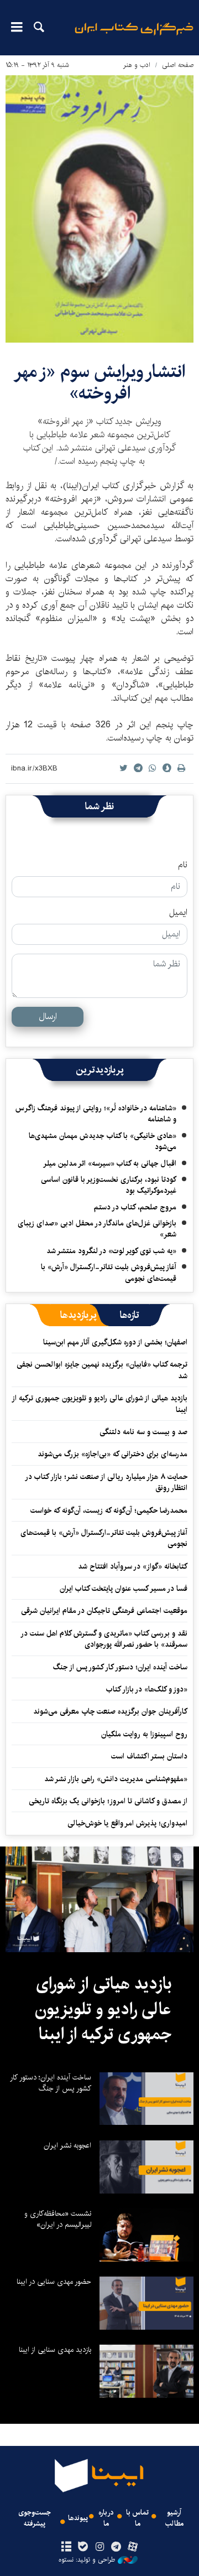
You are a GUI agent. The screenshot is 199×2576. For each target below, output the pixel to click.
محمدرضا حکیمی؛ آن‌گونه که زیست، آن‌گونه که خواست (109, 1511)
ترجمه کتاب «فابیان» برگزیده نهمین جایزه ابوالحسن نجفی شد (102, 1370)
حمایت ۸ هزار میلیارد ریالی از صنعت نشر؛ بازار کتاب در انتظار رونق (107, 1482)
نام (183, 865)
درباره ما (106, 2518)
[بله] (83, 2547)
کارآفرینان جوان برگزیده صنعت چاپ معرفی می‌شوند (110, 1711)
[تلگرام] (116, 2547)
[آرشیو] (66, 2547)
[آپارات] (133, 2547)
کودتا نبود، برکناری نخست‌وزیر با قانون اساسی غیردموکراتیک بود (109, 1185)
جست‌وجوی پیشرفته (35, 2518)
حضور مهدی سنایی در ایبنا (54, 2282)
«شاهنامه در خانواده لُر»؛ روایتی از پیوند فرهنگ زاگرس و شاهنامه (96, 1114)
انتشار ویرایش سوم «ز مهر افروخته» (99, 382)
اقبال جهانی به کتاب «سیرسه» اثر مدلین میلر (110, 1163)
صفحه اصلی (178, 65)
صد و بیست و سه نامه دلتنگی (143, 1432)
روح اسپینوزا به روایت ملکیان (144, 1734)
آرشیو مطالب (174, 2518)
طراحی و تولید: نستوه (87, 2560)
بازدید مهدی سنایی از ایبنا (55, 2350)
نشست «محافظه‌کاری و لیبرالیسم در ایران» (58, 2219)
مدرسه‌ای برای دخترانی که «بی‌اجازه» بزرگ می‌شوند (112, 1454)
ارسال (48, 1017)
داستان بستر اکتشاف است (149, 1756)
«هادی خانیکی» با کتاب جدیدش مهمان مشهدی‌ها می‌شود (103, 1141)
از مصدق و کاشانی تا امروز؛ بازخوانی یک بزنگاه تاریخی (108, 1801)
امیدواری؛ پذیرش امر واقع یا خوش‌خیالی (127, 1823)
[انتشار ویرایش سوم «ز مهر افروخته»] (99, 209)
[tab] (130, 1315)
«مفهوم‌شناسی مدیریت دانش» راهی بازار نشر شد (116, 1779)
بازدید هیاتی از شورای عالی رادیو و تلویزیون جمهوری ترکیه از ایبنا (100, 1404)
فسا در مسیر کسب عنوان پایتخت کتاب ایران (124, 1589)
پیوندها (78, 2518)
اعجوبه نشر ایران (67, 2145)
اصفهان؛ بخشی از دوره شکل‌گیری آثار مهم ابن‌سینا (115, 1342)
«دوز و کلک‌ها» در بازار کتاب (147, 1689)
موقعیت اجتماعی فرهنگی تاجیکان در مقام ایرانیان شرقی (104, 1611)
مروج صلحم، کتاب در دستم (135, 1207)
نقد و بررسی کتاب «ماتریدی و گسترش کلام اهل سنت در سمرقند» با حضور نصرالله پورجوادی (104, 1639)
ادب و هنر (137, 65)
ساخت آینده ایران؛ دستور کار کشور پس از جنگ (120, 1667)
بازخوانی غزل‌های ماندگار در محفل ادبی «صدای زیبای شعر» (97, 1229)
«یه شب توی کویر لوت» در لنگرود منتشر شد (111, 1251)
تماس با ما (137, 2518)
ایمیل (178, 913)
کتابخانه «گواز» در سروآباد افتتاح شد (133, 1566)
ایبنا (134, 36)
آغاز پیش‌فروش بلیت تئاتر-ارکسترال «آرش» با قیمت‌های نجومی (109, 1273)
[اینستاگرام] (99, 2547)
